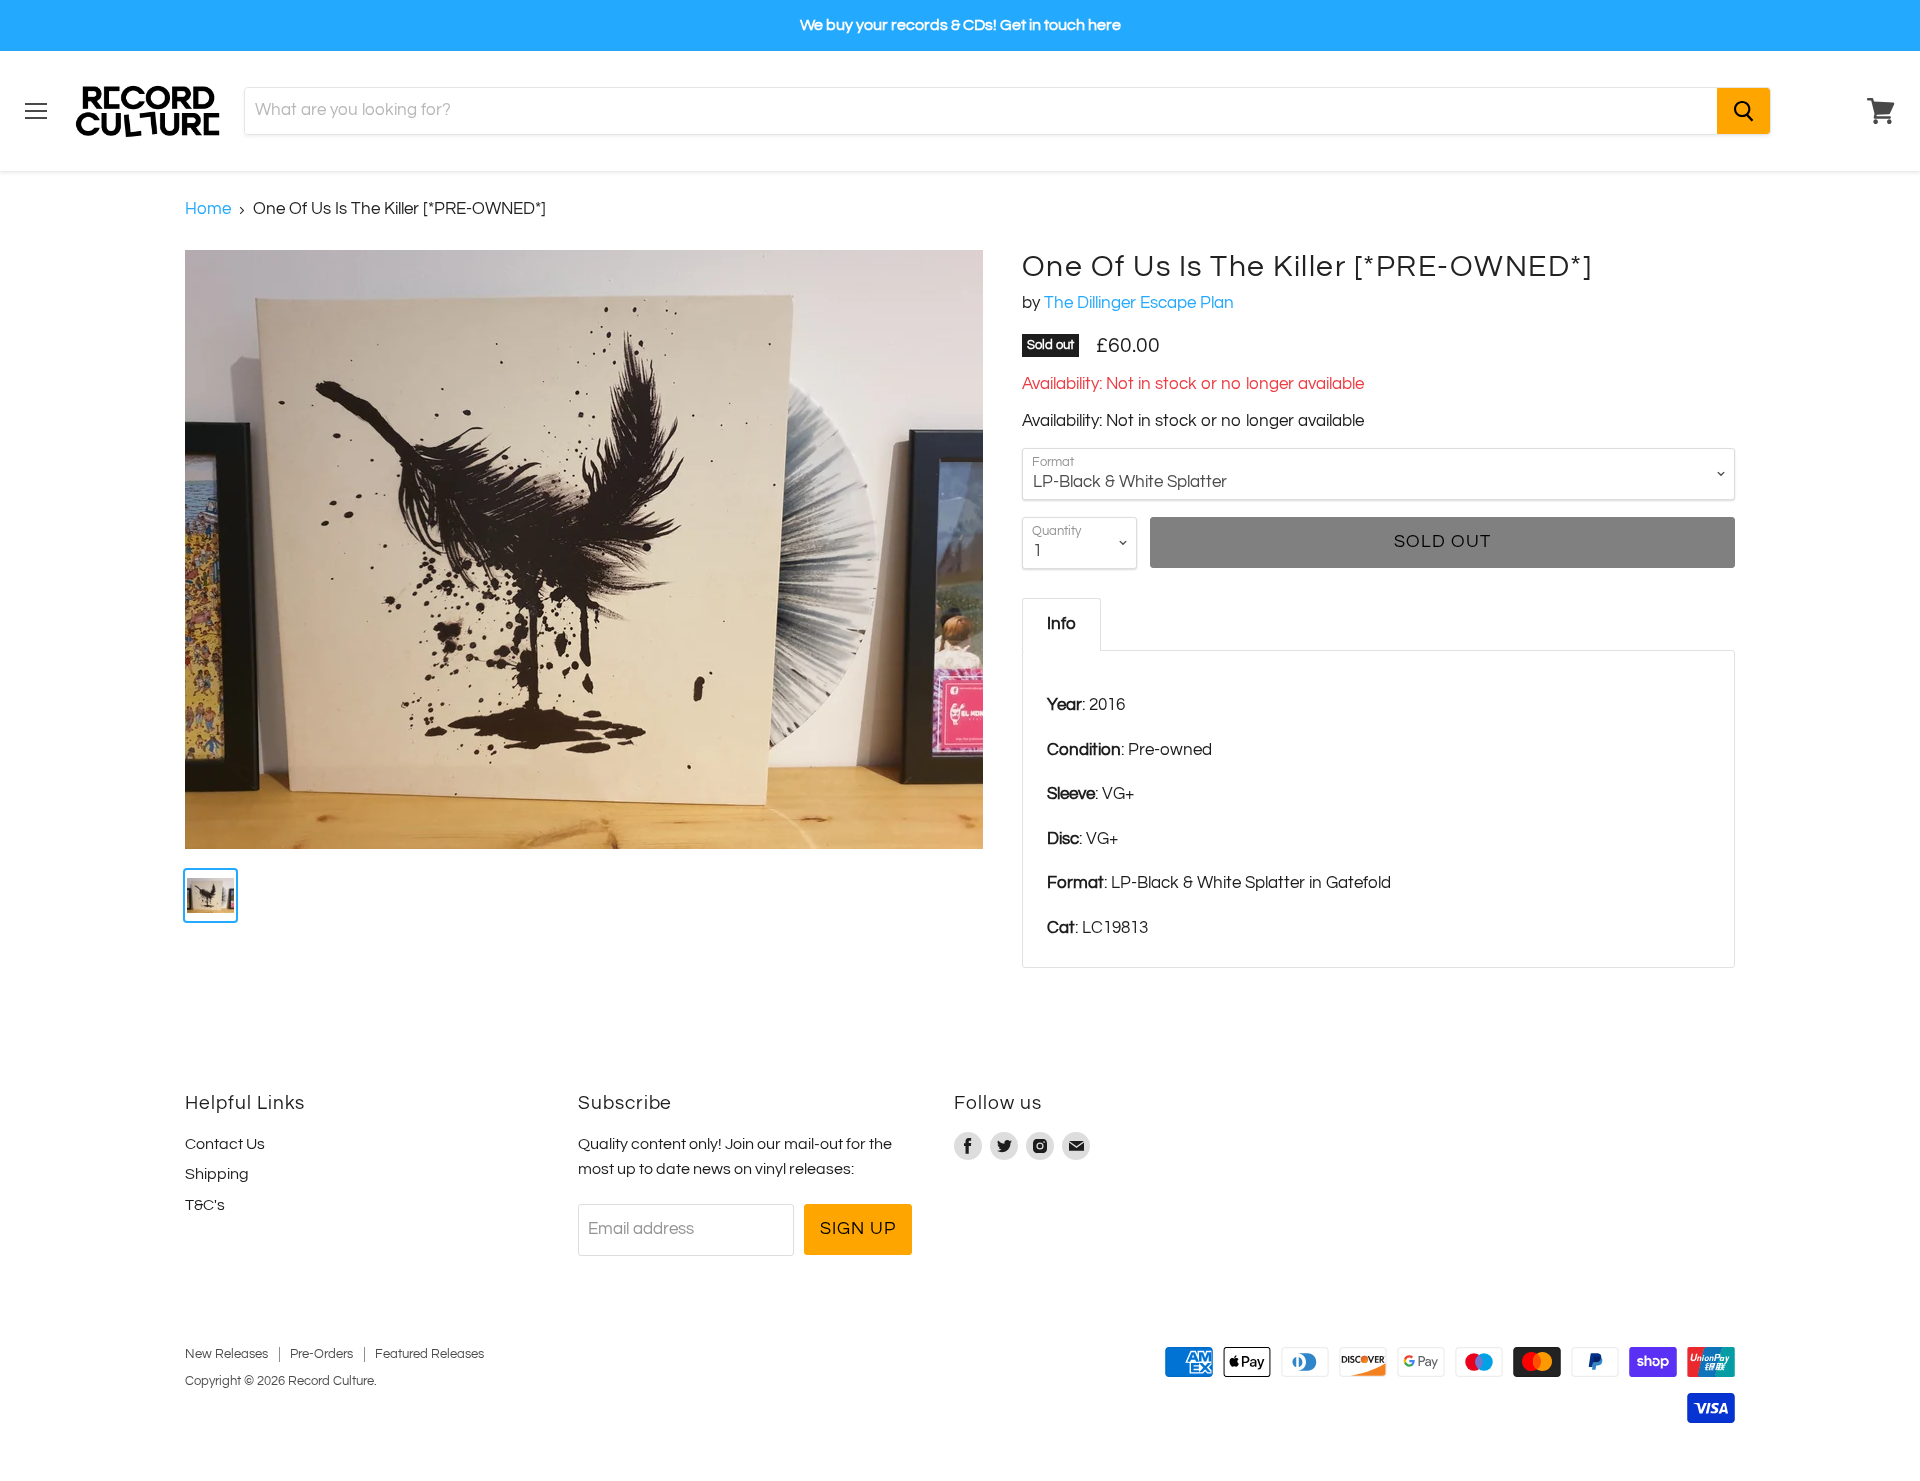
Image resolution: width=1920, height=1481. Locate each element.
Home (208, 209)
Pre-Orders (321, 1354)
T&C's (205, 1205)
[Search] (1743, 111)
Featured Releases (429, 1354)
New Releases (226, 1354)
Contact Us (225, 1144)
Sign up (857, 1228)
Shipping (217, 1174)
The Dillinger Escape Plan (1139, 303)
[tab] (1061, 624)
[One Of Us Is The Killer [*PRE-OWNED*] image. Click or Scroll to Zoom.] (584, 549)
